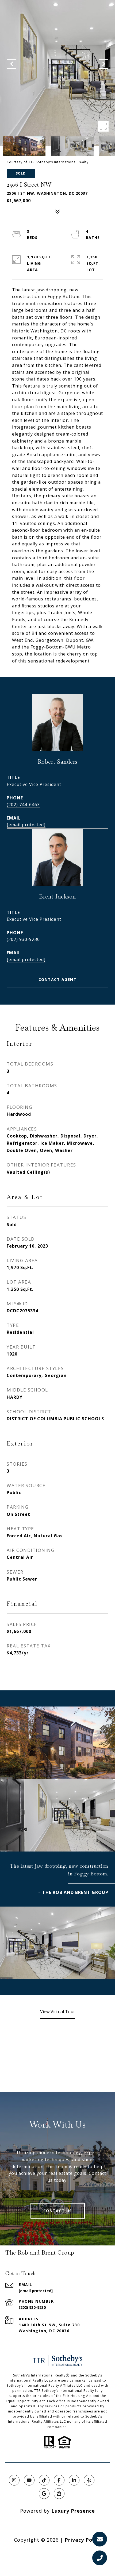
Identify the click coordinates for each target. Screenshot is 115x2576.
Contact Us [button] (58, 2211)
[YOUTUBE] (29, 2480)
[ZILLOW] (59, 2494)
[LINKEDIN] (74, 2480)
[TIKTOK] (44, 2480)
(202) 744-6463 (23, 805)
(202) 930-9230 (23, 939)
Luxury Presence (73, 2511)
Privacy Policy (83, 2540)
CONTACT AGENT (58, 979)
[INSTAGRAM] (14, 2480)
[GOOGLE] (44, 2494)
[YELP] (89, 2480)
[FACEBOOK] (59, 2480)
